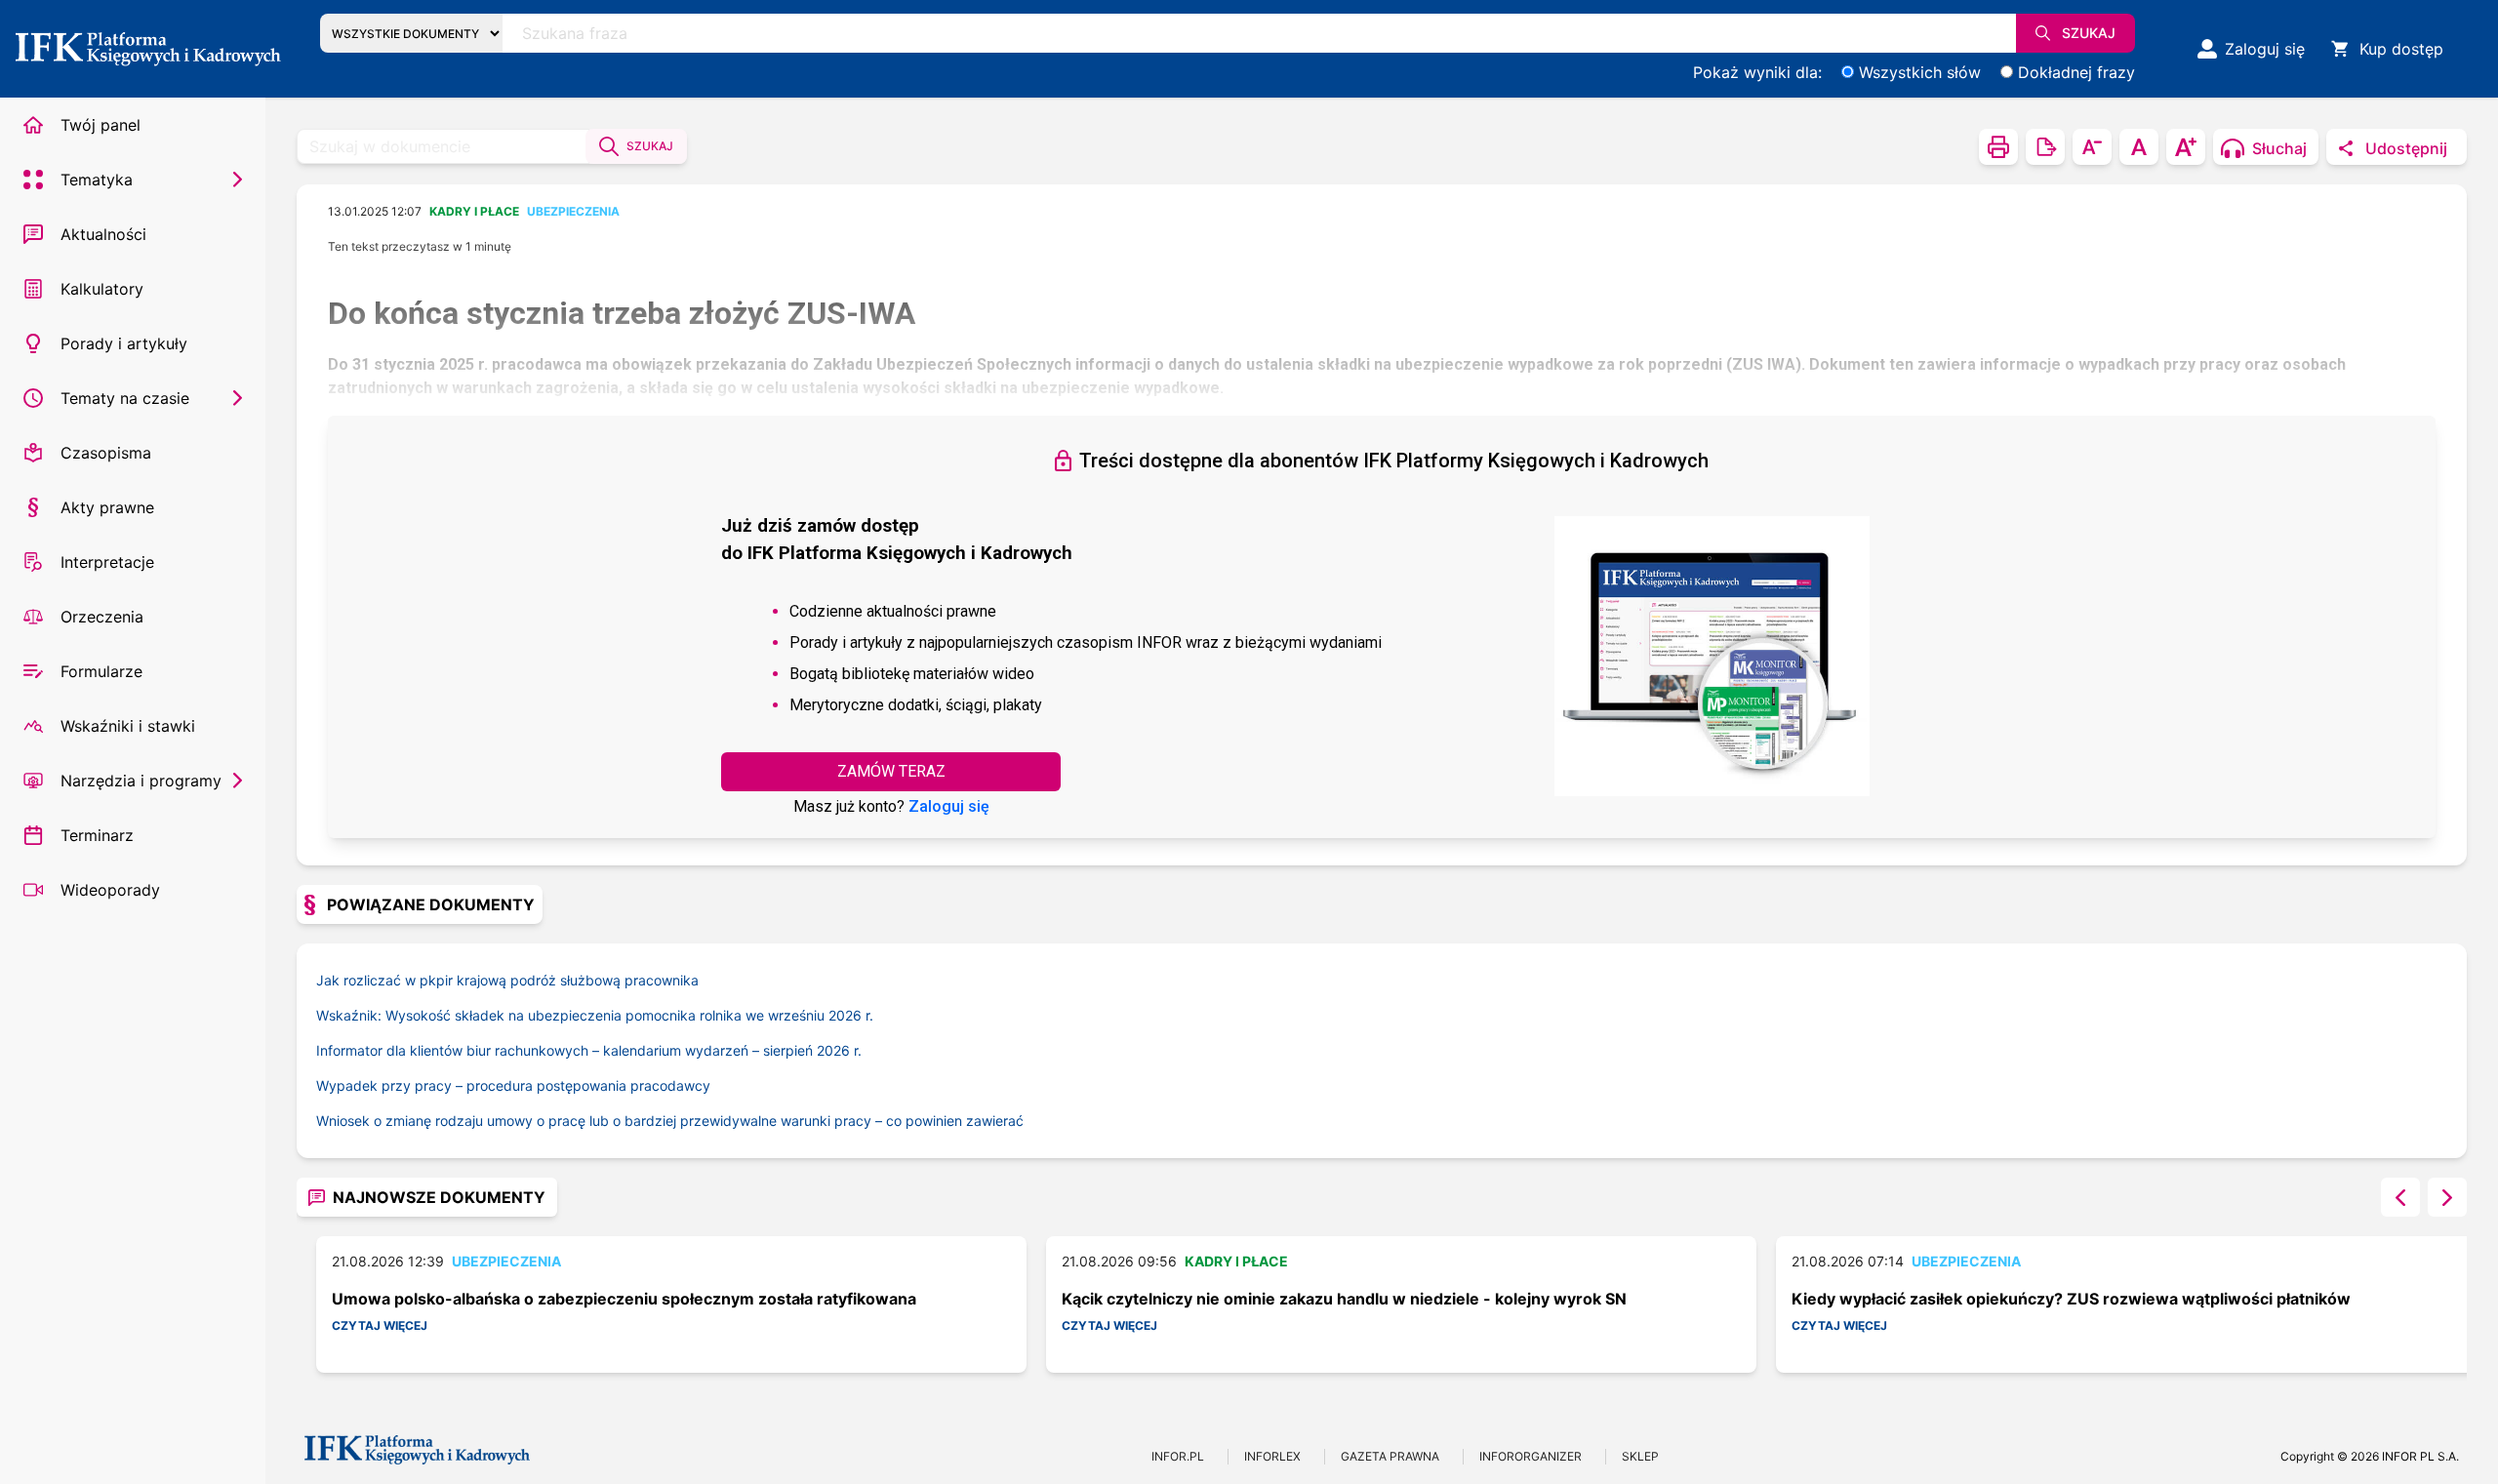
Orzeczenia (102, 617)
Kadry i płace (474, 211)
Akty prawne (107, 507)
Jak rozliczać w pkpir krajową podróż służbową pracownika (507, 980)
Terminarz (97, 835)
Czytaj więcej (380, 1325)
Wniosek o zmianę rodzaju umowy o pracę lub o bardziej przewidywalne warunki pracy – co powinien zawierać (670, 1121)
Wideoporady (110, 890)
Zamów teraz (891, 771)
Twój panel (101, 125)
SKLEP (1640, 1456)
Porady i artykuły (124, 343)
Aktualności (103, 234)
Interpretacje (107, 562)
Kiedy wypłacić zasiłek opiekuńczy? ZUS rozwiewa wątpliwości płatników (2071, 1299)
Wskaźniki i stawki (128, 726)
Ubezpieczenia (573, 211)
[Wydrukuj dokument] (1998, 147)
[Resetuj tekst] (2139, 147)
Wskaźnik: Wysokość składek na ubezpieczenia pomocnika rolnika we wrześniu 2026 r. (595, 1015)
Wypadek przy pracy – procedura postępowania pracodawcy (513, 1085)
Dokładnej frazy (2076, 72)
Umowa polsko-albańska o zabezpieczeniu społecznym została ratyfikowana (624, 1299)
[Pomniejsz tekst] (2092, 147)
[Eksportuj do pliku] (2045, 147)
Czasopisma (106, 453)
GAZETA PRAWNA (1390, 1456)
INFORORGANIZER (1531, 1456)
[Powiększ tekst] (2186, 147)
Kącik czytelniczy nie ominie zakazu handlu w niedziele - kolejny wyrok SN (1344, 1299)
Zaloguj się (949, 806)
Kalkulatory (102, 289)
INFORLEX (1272, 1456)
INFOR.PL (1178, 1456)
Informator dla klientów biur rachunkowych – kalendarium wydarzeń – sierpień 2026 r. (589, 1050)
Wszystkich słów (1920, 72)
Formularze (101, 671)
